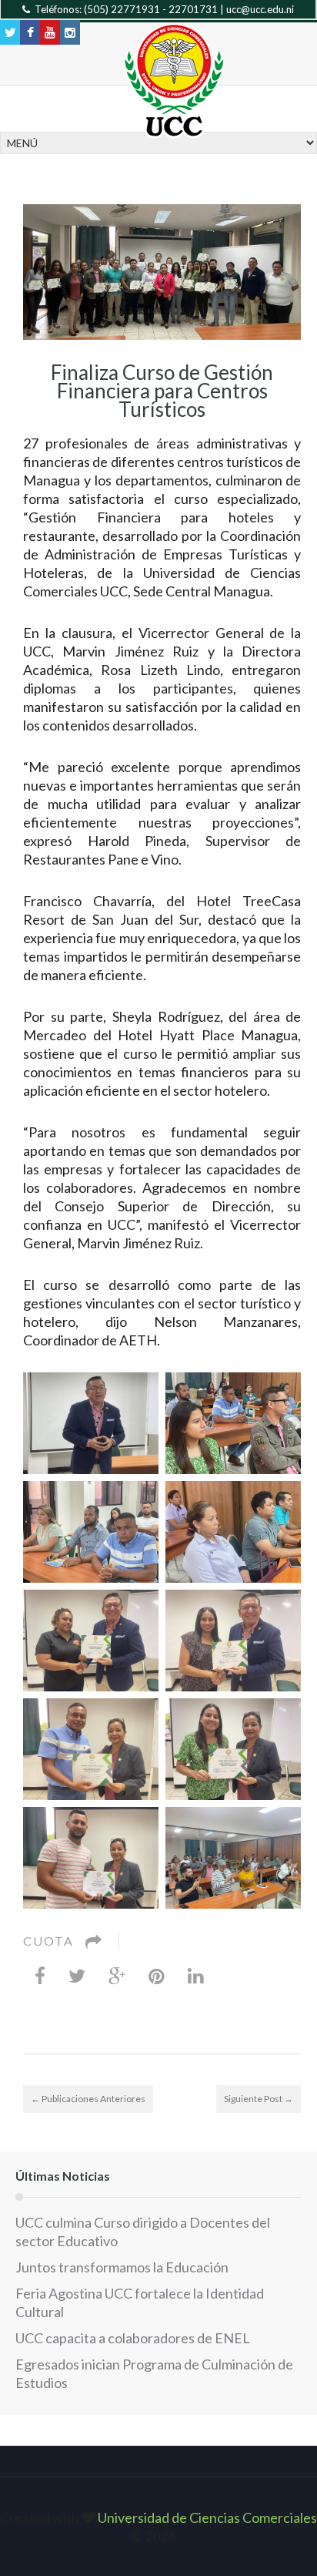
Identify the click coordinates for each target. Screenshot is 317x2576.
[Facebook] (40, 1975)
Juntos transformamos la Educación (122, 2267)
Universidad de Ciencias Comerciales (207, 2517)
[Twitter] (77, 1975)
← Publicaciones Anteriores (88, 2099)
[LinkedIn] (196, 1975)
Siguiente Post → (259, 2099)
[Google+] (117, 1975)
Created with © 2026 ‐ (158, 2527)
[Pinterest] (157, 1975)
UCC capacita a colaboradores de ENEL (133, 2338)
